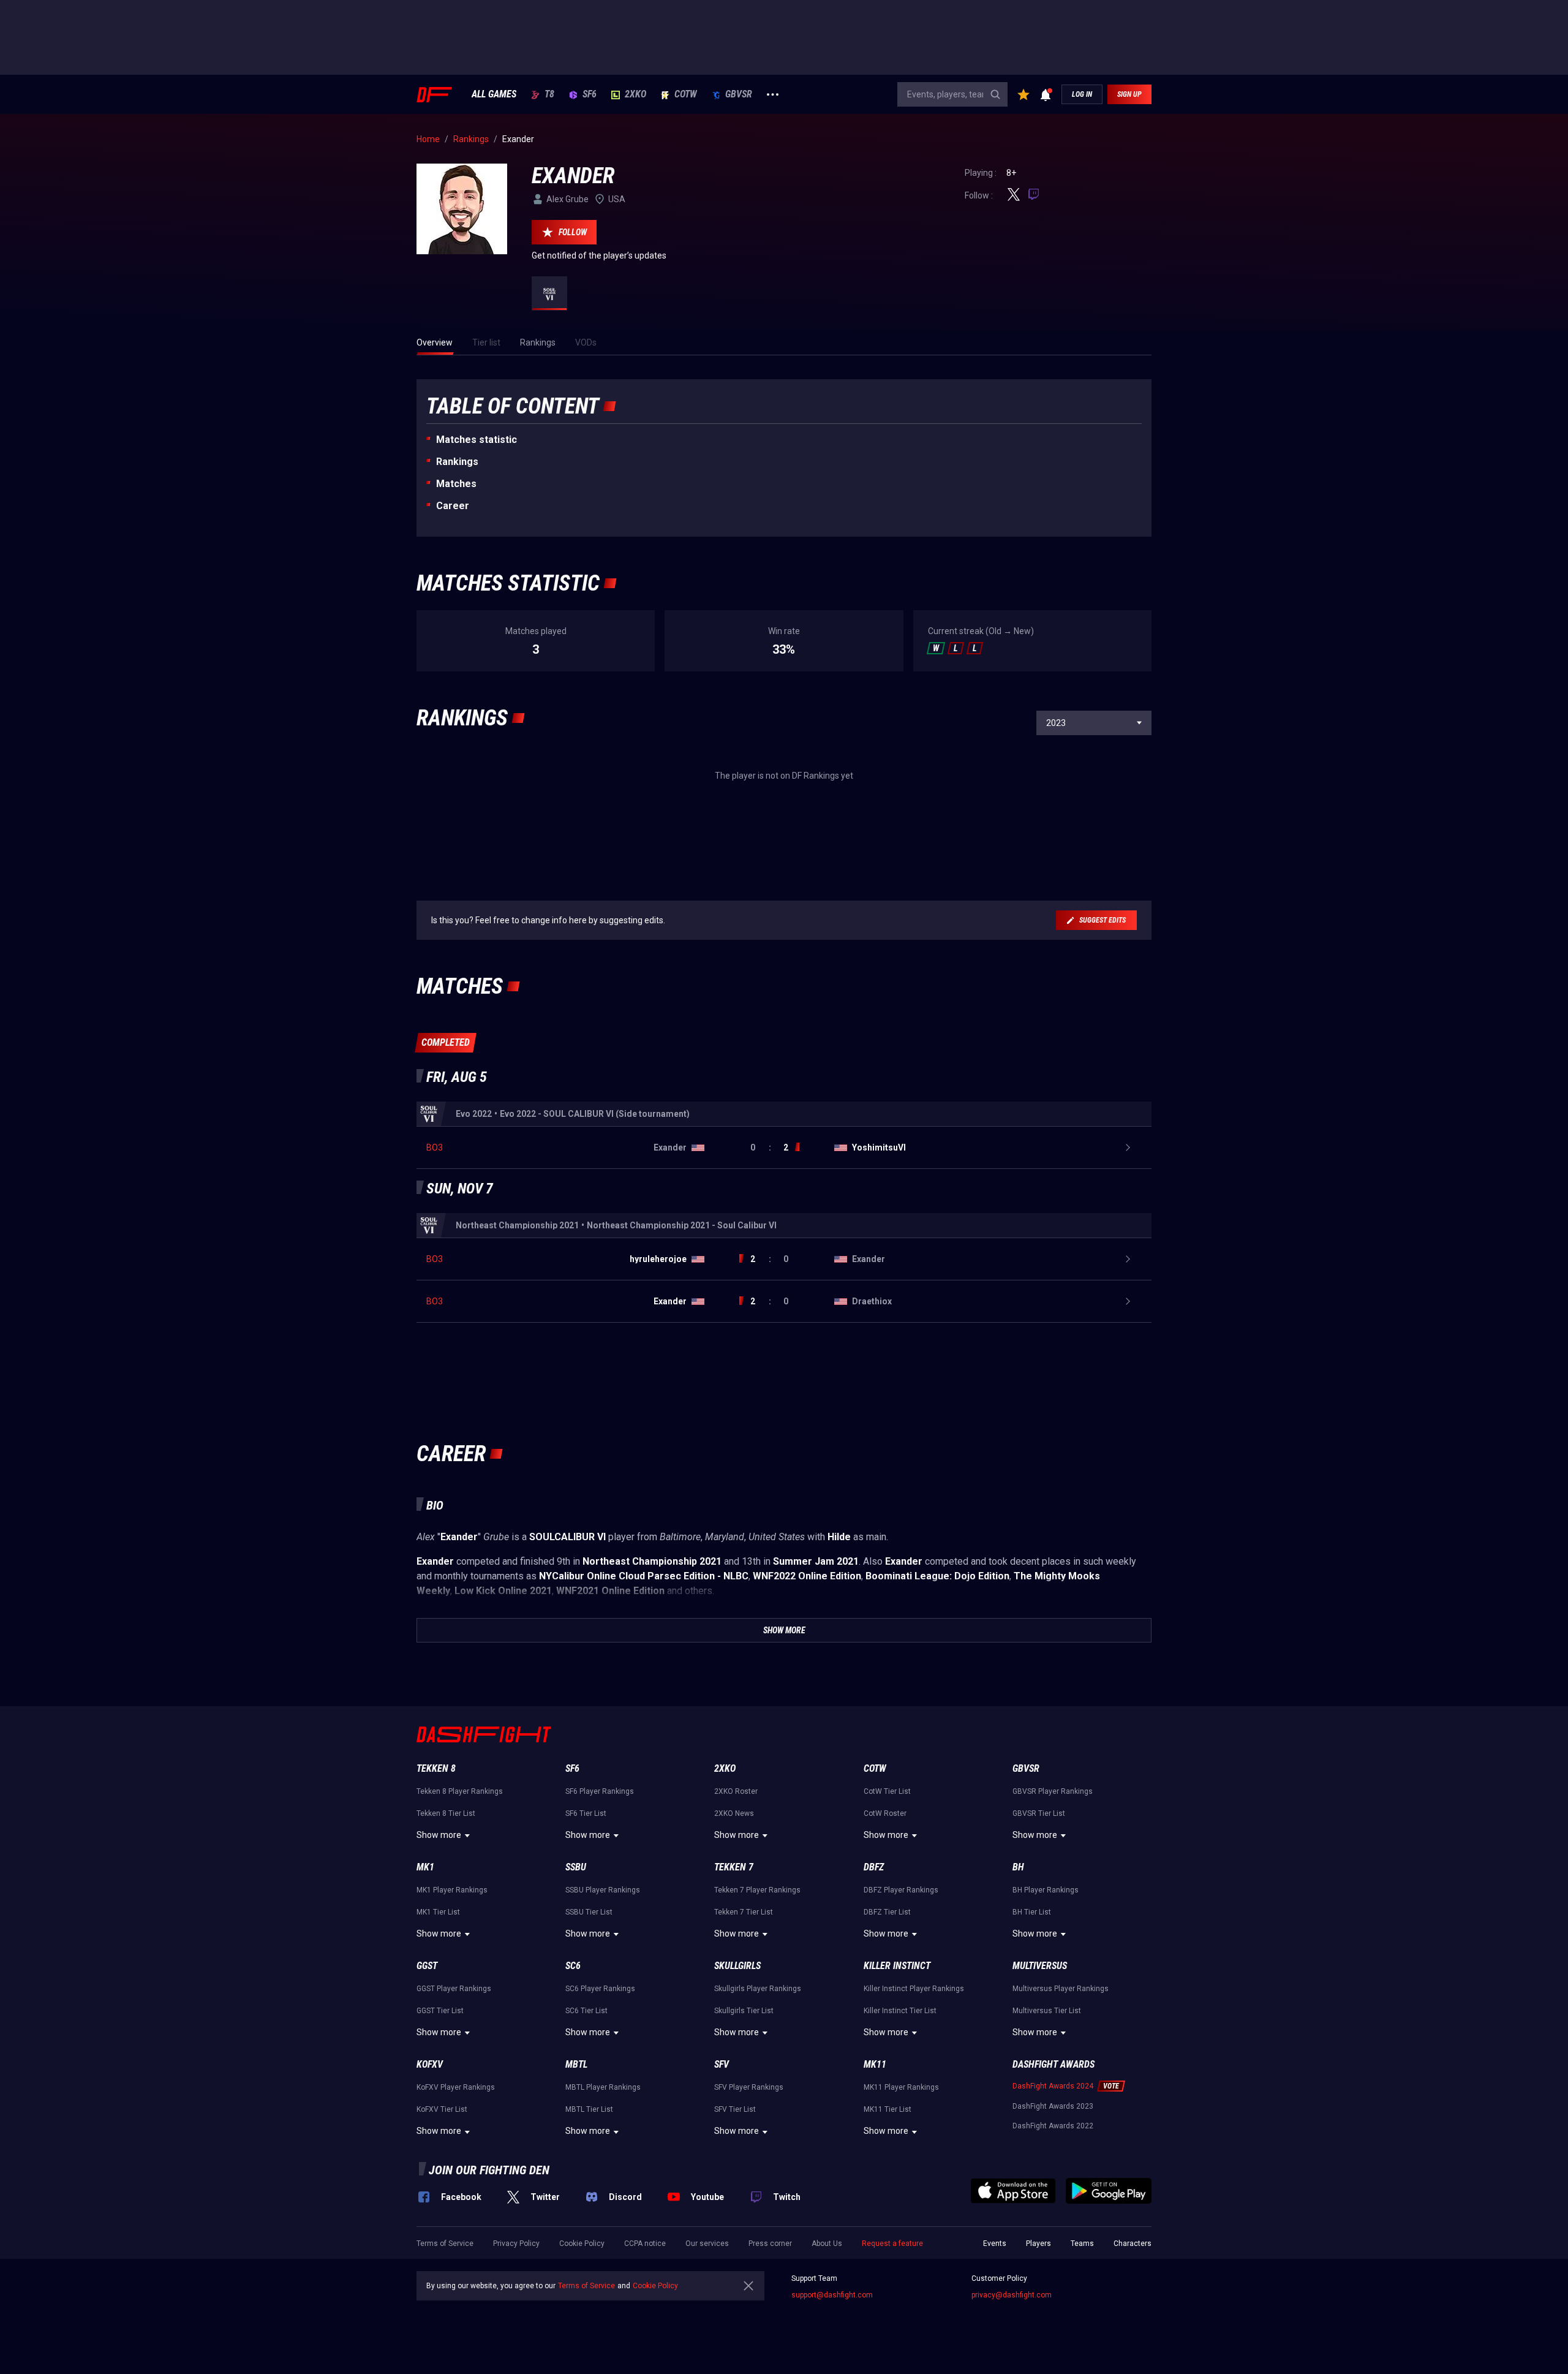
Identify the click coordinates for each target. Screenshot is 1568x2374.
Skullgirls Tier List (744, 2011)
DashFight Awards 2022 (1053, 2126)
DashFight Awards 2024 (1053, 2086)
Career (453, 506)
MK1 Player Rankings (452, 1890)
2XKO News (734, 1813)
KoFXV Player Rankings (456, 2087)
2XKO (635, 94)
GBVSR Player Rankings (1053, 1791)
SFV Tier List (735, 2109)
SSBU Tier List (589, 1912)
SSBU (576, 1867)
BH (1018, 1867)
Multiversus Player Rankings (1061, 1989)
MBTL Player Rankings (603, 2087)
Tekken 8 (436, 1768)
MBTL (576, 2064)
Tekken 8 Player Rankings (460, 1791)
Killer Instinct (897, 1966)
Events (995, 2244)
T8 (549, 94)
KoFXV (430, 2064)
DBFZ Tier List (887, 1912)
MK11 (875, 2064)
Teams (1082, 2244)
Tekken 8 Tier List (446, 1813)
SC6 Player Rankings (600, 1989)
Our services (707, 2244)
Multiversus (1040, 1966)
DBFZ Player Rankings (901, 1890)
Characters (1133, 2244)
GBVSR (739, 94)
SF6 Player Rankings (600, 1791)
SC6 (573, 1966)
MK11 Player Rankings (901, 2087)
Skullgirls (737, 1966)
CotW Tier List (887, 1791)
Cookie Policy (582, 2244)
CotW (686, 94)
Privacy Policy (516, 2244)
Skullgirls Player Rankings (758, 1989)
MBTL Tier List (589, 2109)
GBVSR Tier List (1039, 1813)
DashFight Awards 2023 (1053, 2106)
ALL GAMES (494, 94)
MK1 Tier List (438, 1912)
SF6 (590, 94)
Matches (456, 484)
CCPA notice (645, 2244)
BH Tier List (1032, 1912)
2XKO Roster (736, 1791)
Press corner (770, 2244)
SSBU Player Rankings (603, 1890)
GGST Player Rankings (454, 1989)
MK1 (425, 1867)
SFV (722, 2064)
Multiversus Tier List (1047, 2011)
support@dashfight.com (832, 2295)
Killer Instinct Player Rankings (914, 1989)
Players (1038, 2244)
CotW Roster (885, 1813)
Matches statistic (477, 440)
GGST (427, 1966)
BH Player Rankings (1046, 1890)
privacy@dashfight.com (1012, 2295)
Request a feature (892, 2244)
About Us (827, 2244)
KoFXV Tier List (442, 2109)
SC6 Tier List (586, 2011)
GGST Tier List (440, 2011)
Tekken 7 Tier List (744, 1912)
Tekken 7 (734, 1867)
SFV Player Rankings (749, 2087)
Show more (439, 1835)
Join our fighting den (489, 2170)
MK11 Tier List (888, 2109)
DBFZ (874, 1867)
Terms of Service (445, 2244)
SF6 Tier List (586, 1813)
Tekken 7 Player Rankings (757, 1890)
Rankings (457, 462)
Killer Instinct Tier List (900, 2011)
